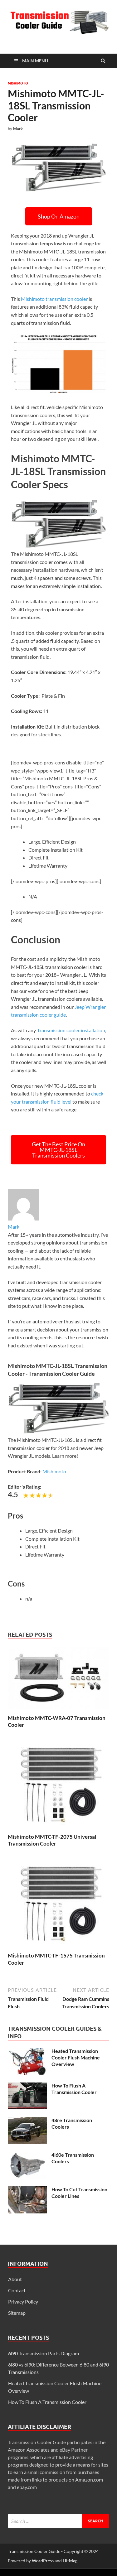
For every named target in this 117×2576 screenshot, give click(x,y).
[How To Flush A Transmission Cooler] (27, 2086)
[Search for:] (58, 2521)
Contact (17, 2290)
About (15, 2279)
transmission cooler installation (71, 1030)
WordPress (43, 2561)
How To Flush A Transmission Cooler (74, 2089)
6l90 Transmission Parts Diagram (44, 2353)
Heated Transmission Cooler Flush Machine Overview (76, 2057)
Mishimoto (18, 83)
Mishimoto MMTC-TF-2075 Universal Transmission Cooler (52, 1840)
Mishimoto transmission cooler (54, 299)
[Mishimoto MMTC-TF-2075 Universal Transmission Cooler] (58, 1830)
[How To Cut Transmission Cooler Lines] (27, 2190)
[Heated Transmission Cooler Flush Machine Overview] (27, 2051)
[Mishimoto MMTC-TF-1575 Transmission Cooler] (58, 1948)
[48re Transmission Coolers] (27, 2121)
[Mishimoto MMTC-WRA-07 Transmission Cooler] (58, 1711)
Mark (18, 129)
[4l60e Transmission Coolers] (27, 2155)
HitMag (70, 2561)
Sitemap (17, 2313)
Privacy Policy (23, 2302)
